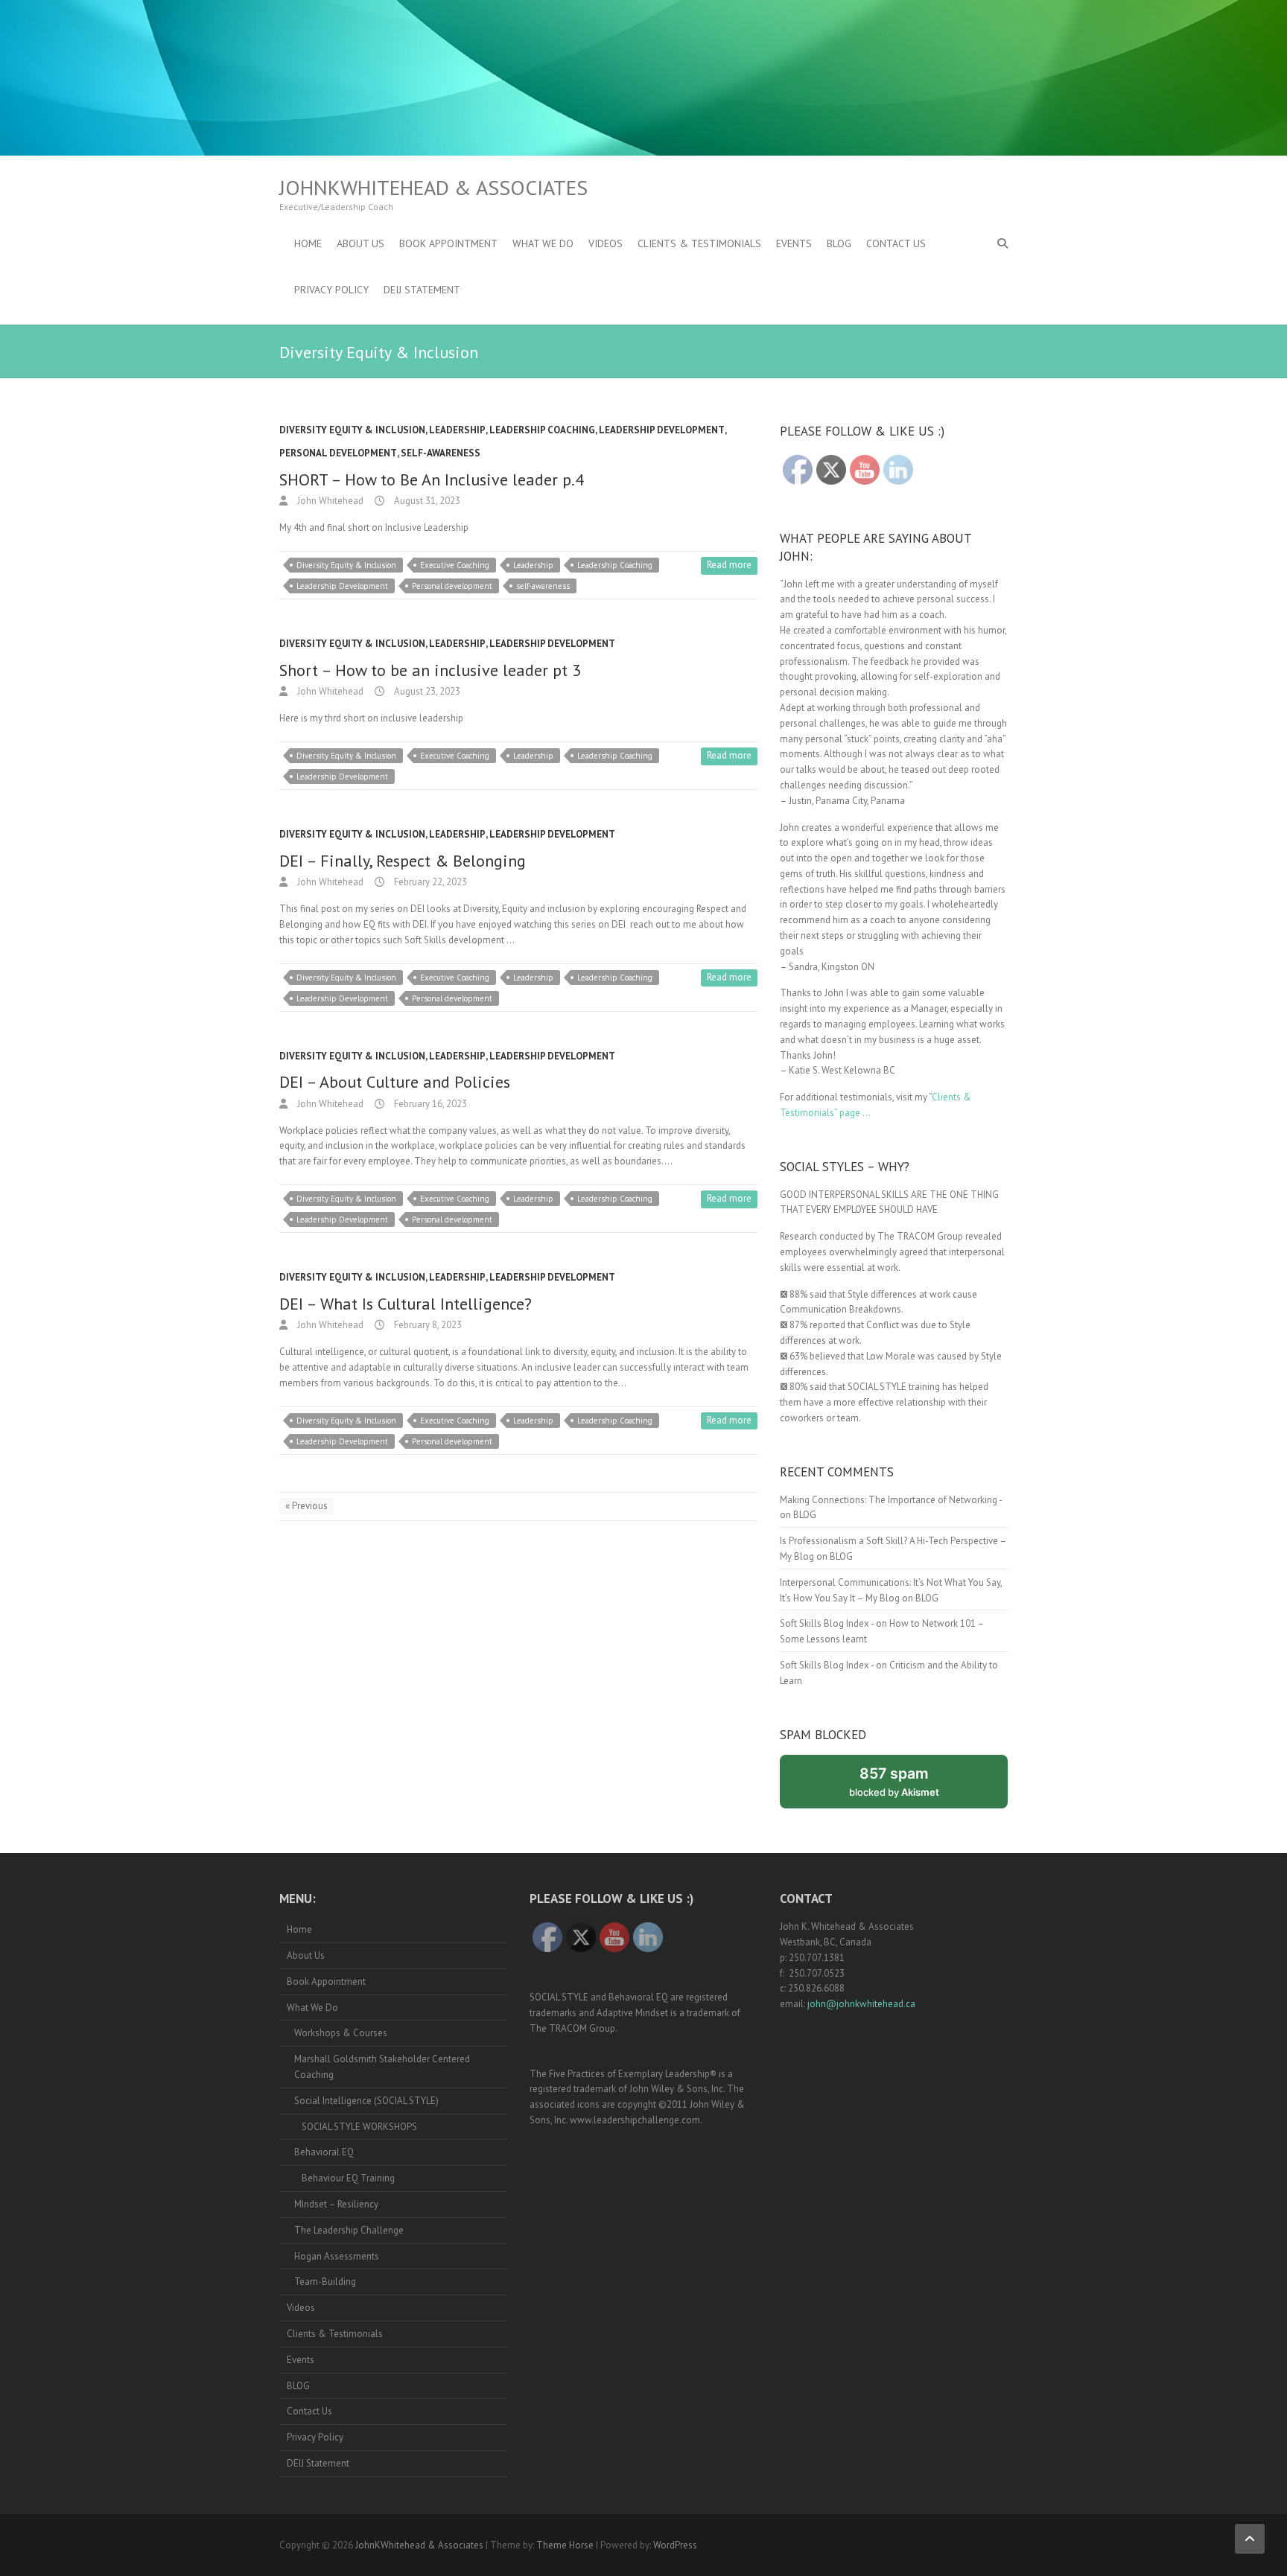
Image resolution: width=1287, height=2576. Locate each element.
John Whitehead (329, 501)
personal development (338, 453)
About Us (360, 243)
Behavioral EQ (324, 2152)
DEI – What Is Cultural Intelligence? (406, 1304)
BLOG (839, 243)
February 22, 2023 (429, 882)
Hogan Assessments (337, 2256)
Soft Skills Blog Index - (827, 1623)
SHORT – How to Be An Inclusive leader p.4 (432, 479)
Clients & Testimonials (699, 243)
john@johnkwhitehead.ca (861, 2004)
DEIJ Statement (422, 290)
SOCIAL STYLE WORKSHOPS (359, 2127)
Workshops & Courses (341, 2033)
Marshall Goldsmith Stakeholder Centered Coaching (382, 2067)
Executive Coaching (455, 565)
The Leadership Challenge (349, 2230)
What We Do (543, 243)
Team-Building (325, 2282)
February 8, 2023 (427, 1325)
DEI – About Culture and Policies (395, 1082)
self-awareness (543, 586)
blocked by (910, 1786)
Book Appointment (448, 243)
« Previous (306, 1506)
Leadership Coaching (542, 430)
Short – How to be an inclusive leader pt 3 (430, 670)
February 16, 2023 (429, 1104)
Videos (606, 243)
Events (794, 243)
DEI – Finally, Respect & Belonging (403, 861)
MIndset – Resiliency (336, 2204)
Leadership (457, 430)
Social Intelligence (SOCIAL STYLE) (366, 2101)
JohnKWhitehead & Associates (433, 188)
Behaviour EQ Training (348, 2178)
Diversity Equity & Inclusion (352, 430)
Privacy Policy (331, 290)
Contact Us (896, 243)
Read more (729, 565)
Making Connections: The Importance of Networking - (891, 1500)
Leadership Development (662, 430)
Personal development (452, 586)
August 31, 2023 (426, 501)
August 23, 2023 (426, 691)
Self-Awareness (441, 453)
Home (308, 243)
